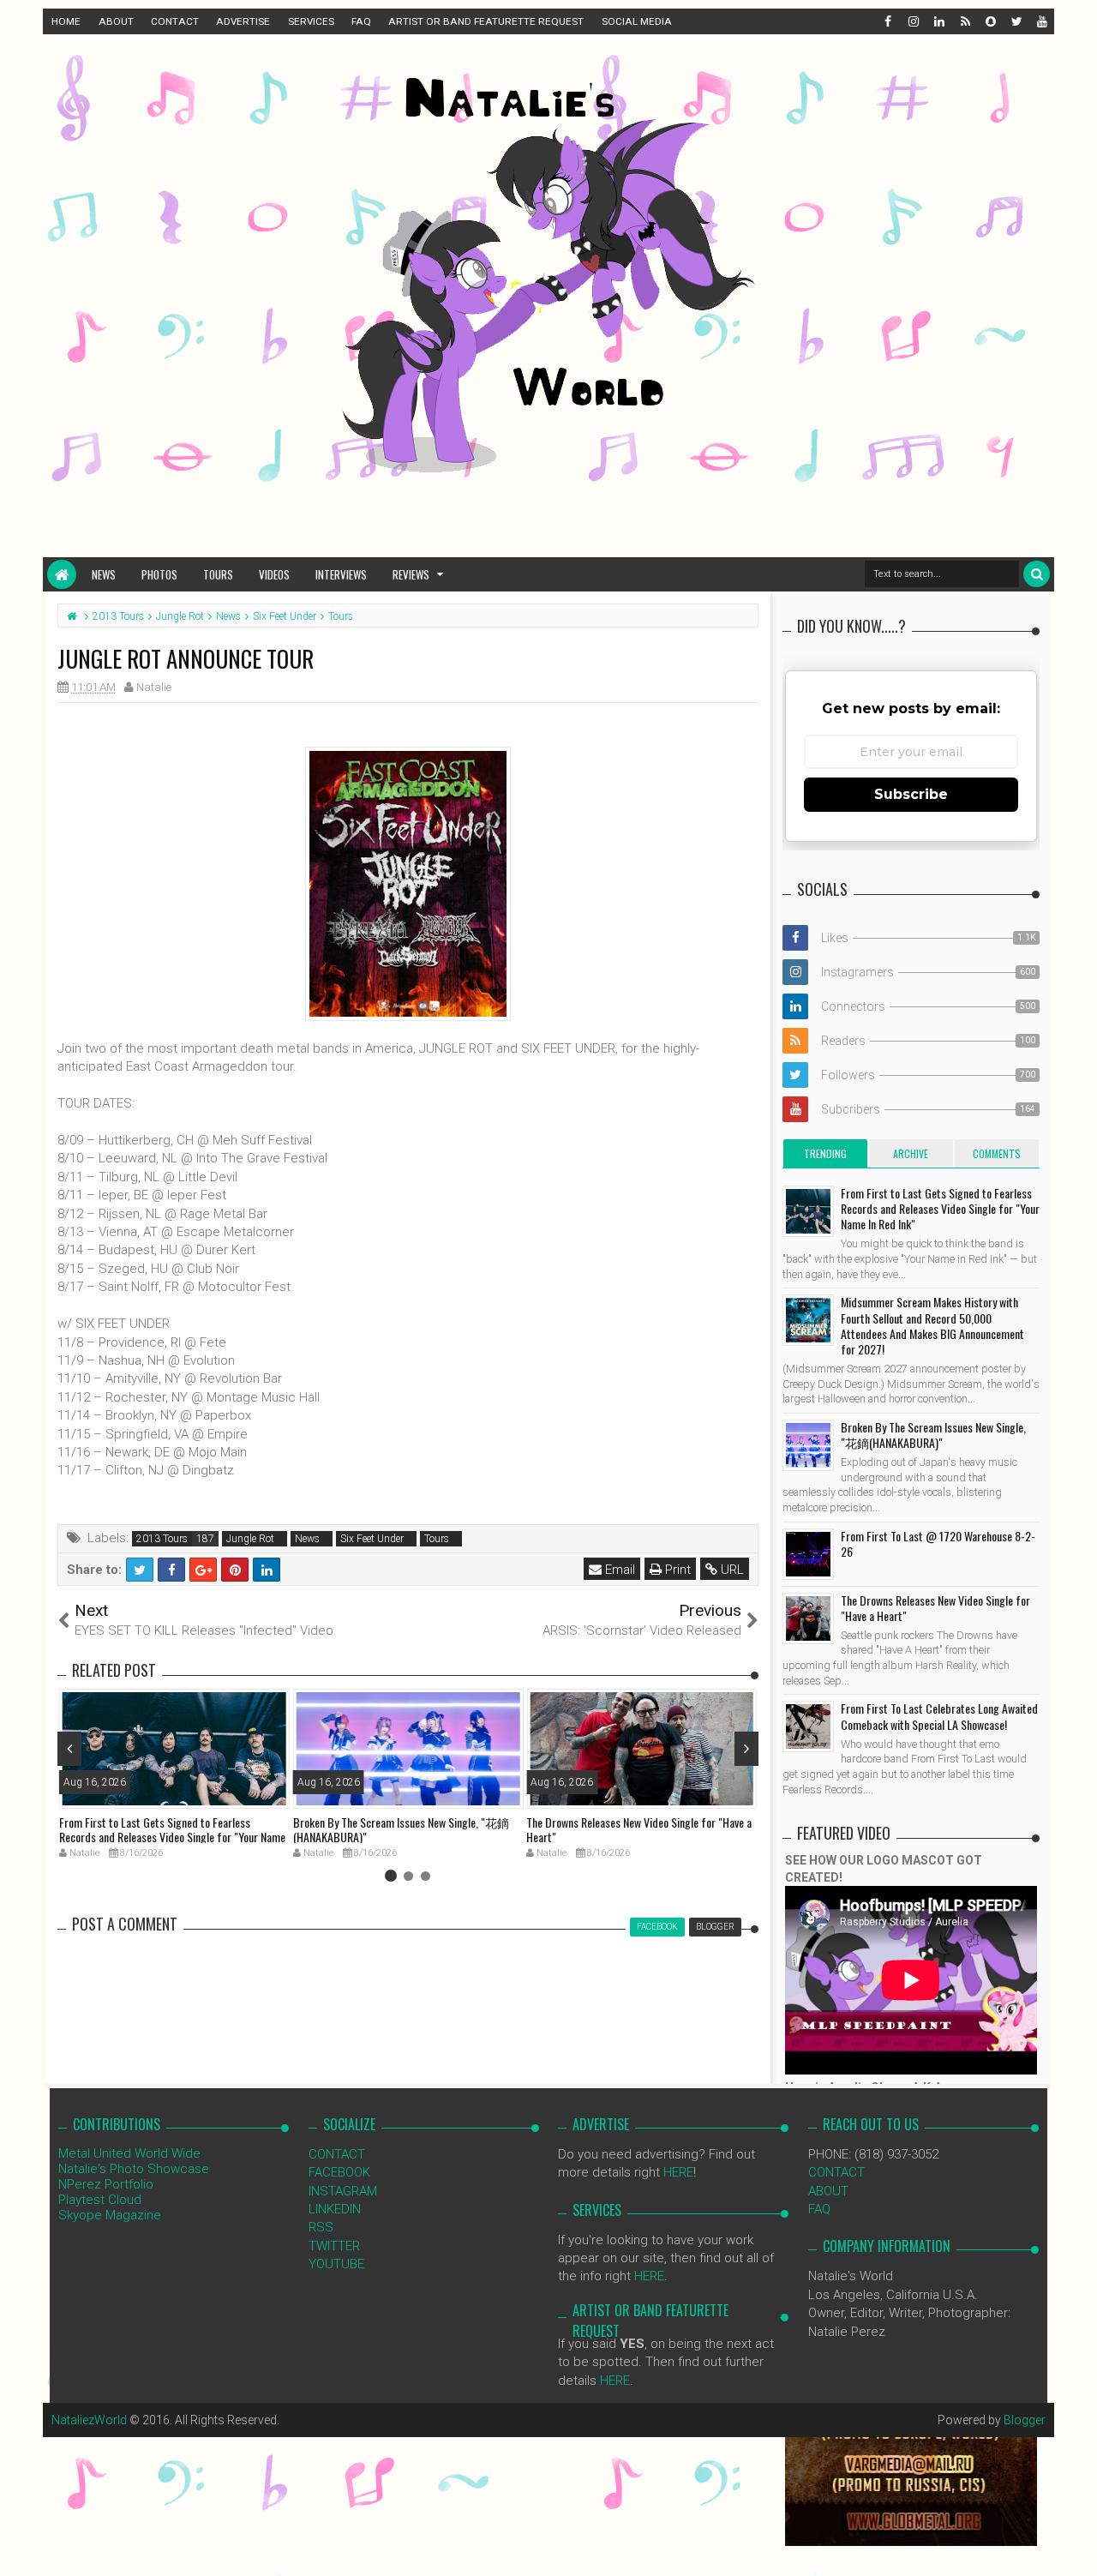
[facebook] (887, 21)
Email (618, 1570)
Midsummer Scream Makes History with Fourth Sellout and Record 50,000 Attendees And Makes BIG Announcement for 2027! (932, 1325)
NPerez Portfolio (106, 2184)
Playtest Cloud (100, 2200)
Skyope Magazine (110, 2215)
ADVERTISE (243, 21)
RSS (321, 2227)
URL (731, 1570)
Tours (218, 574)
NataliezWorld (89, 2420)
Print (676, 1570)
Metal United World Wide (129, 2153)
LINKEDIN (335, 2209)
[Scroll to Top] (1076, 2546)
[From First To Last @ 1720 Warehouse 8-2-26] (808, 1554)
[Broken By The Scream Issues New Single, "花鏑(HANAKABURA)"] (808, 1445)
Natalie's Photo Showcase (134, 2169)
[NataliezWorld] (62, 574)
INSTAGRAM (343, 2191)
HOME (66, 21)
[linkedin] (938, 21)
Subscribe (911, 794)
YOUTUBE (336, 2264)
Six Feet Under (372, 1539)
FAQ (361, 21)
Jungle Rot (250, 1539)
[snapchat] (990, 21)
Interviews (341, 574)
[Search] (1037, 574)
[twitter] (1016, 21)
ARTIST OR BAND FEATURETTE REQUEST (486, 21)
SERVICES (311, 21)
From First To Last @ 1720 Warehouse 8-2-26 (938, 1543)
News (104, 574)
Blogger (1025, 2420)
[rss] (964, 21)
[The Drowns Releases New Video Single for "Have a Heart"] (808, 1618)
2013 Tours (162, 1539)
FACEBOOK (339, 2172)
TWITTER (334, 2246)
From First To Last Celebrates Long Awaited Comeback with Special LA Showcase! (939, 1716)
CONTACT (175, 21)
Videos (274, 574)
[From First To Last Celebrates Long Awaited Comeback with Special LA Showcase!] (808, 1726)
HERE (678, 2172)
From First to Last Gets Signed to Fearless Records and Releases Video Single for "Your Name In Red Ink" (172, 1837)
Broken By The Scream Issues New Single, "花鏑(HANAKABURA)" (401, 1829)
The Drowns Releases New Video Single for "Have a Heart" (639, 1829)
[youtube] (1041, 21)
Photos (159, 574)
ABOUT (116, 21)
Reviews (411, 574)
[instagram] (913, 21)
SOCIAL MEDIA (637, 21)
